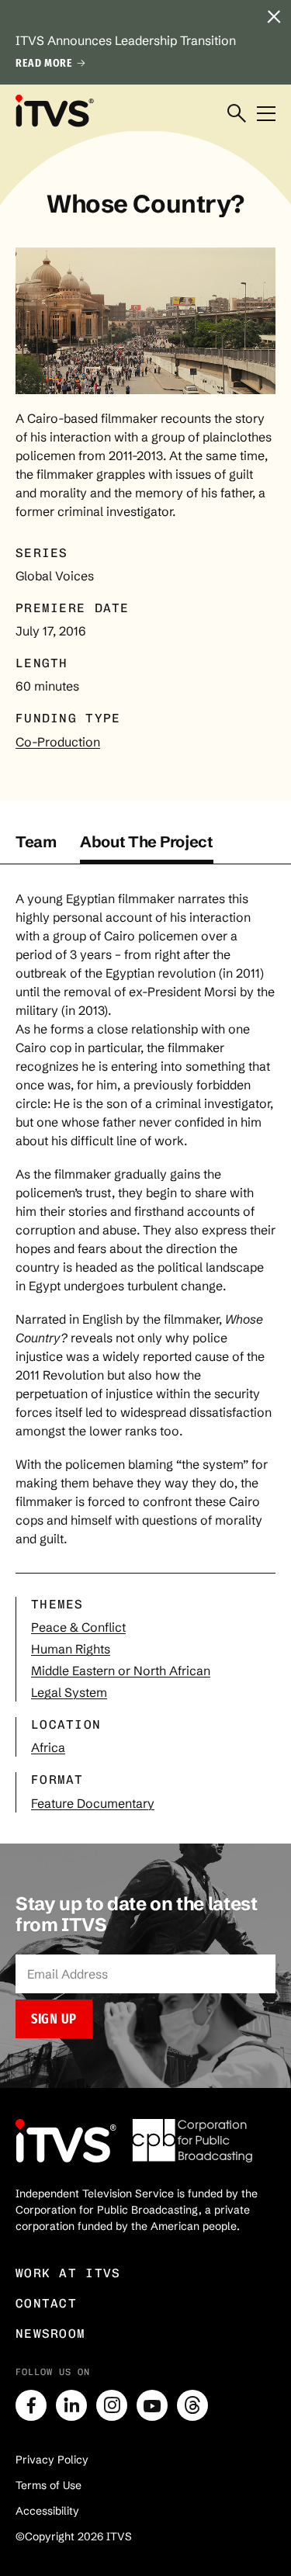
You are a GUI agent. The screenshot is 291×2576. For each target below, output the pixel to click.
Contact (46, 2303)
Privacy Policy (52, 2460)
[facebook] (31, 2405)
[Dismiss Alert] (274, 17)
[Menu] (266, 114)
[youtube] (152, 2405)
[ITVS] (54, 110)
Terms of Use (48, 2485)
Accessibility (47, 2511)
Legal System (69, 1692)
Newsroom (50, 2334)
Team (36, 841)
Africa (48, 1747)
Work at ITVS (68, 2273)
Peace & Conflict (78, 1627)
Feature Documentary (93, 1803)
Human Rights (71, 1649)
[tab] (36, 848)
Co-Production (58, 742)
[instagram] (112, 2405)
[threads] (192, 2405)
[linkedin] (71, 2405)
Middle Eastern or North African (121, 1671)
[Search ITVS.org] (237, 114)
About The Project (147, 841)
